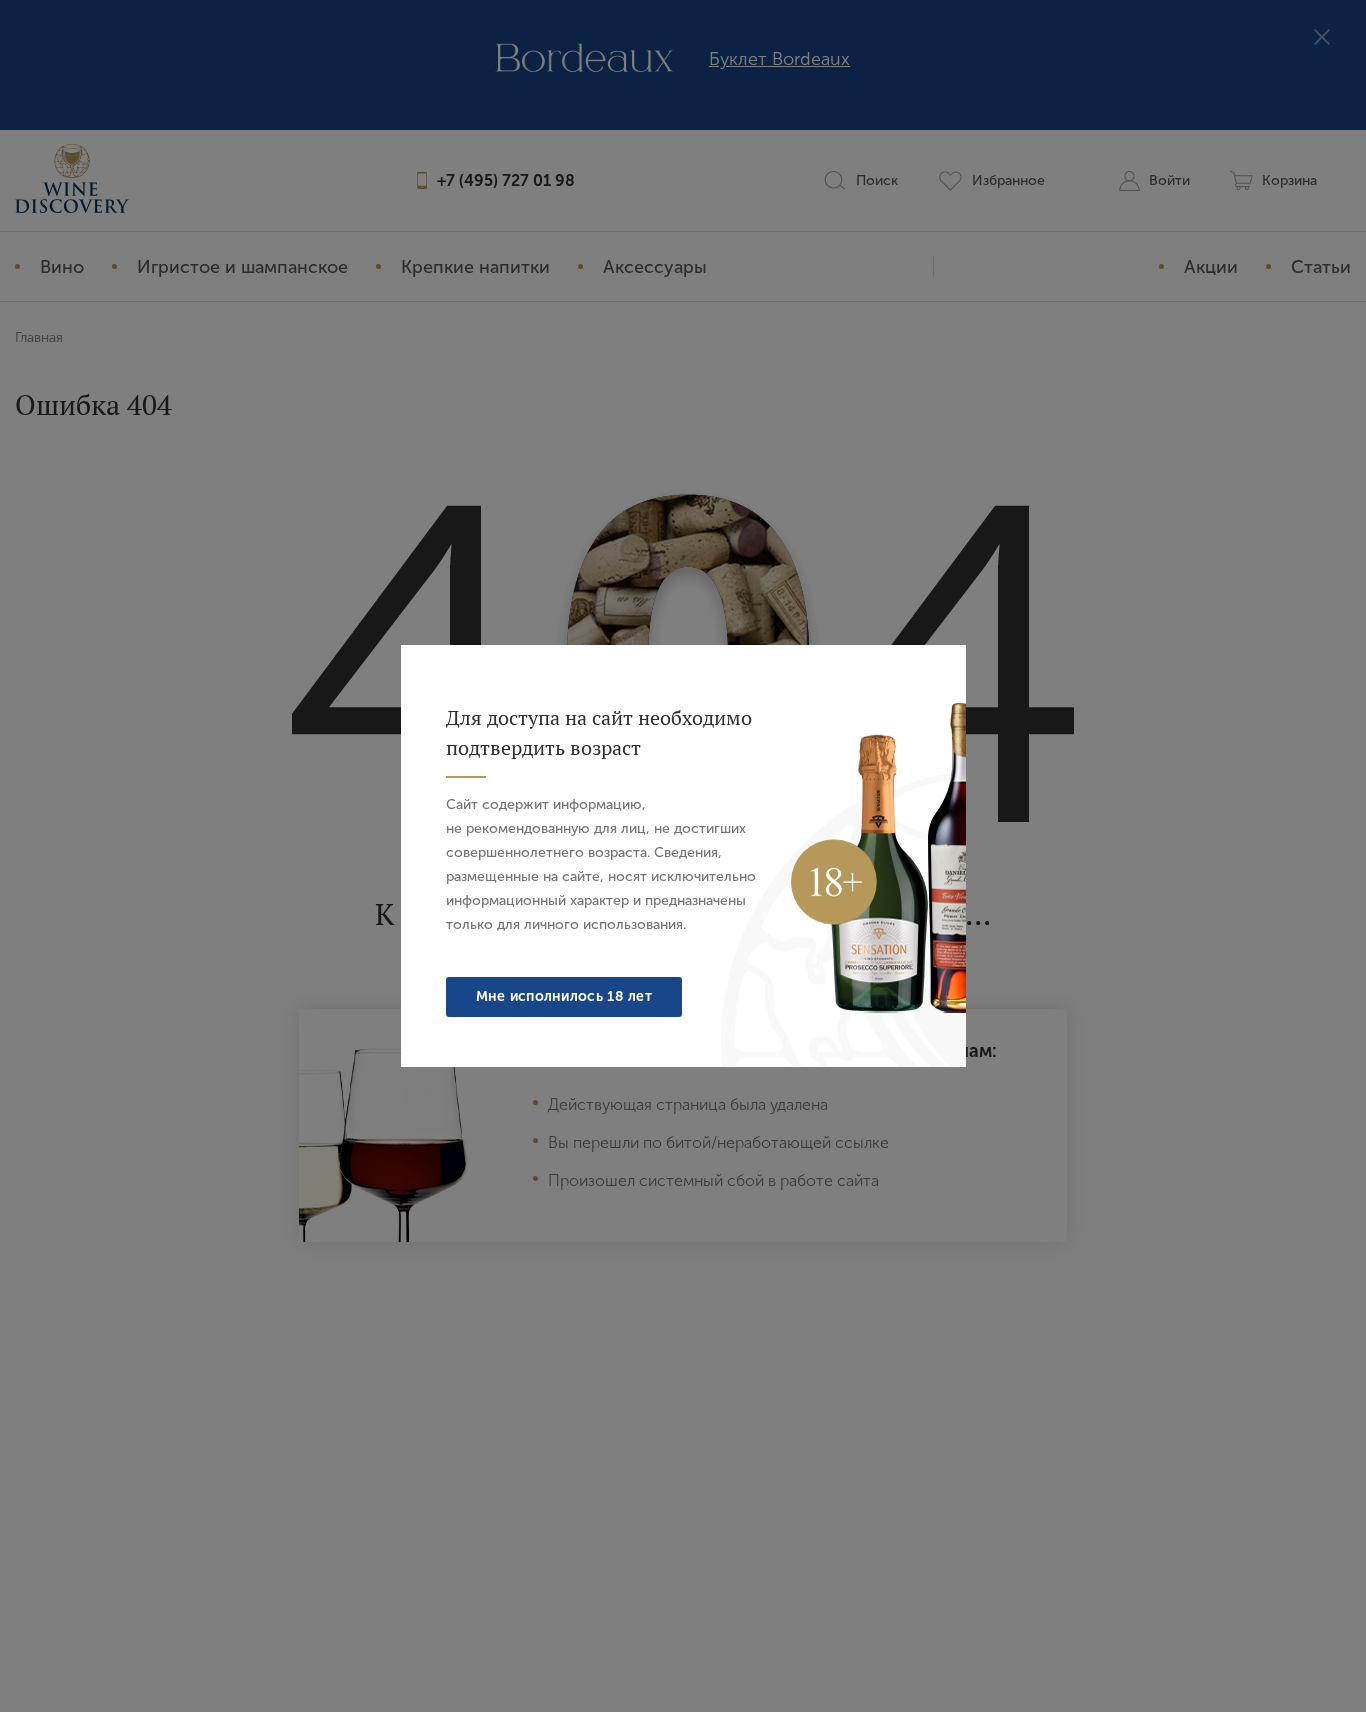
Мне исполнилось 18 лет (564, 996)
